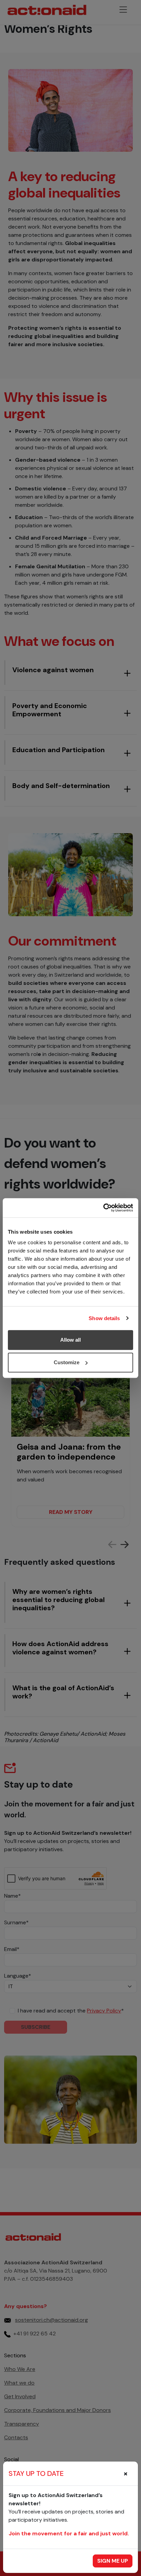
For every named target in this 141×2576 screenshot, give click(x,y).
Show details (104, 1318)
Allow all (70, 1340)
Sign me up (113, 2561)
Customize (67, 1362)
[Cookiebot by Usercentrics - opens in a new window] (103, 1208)
